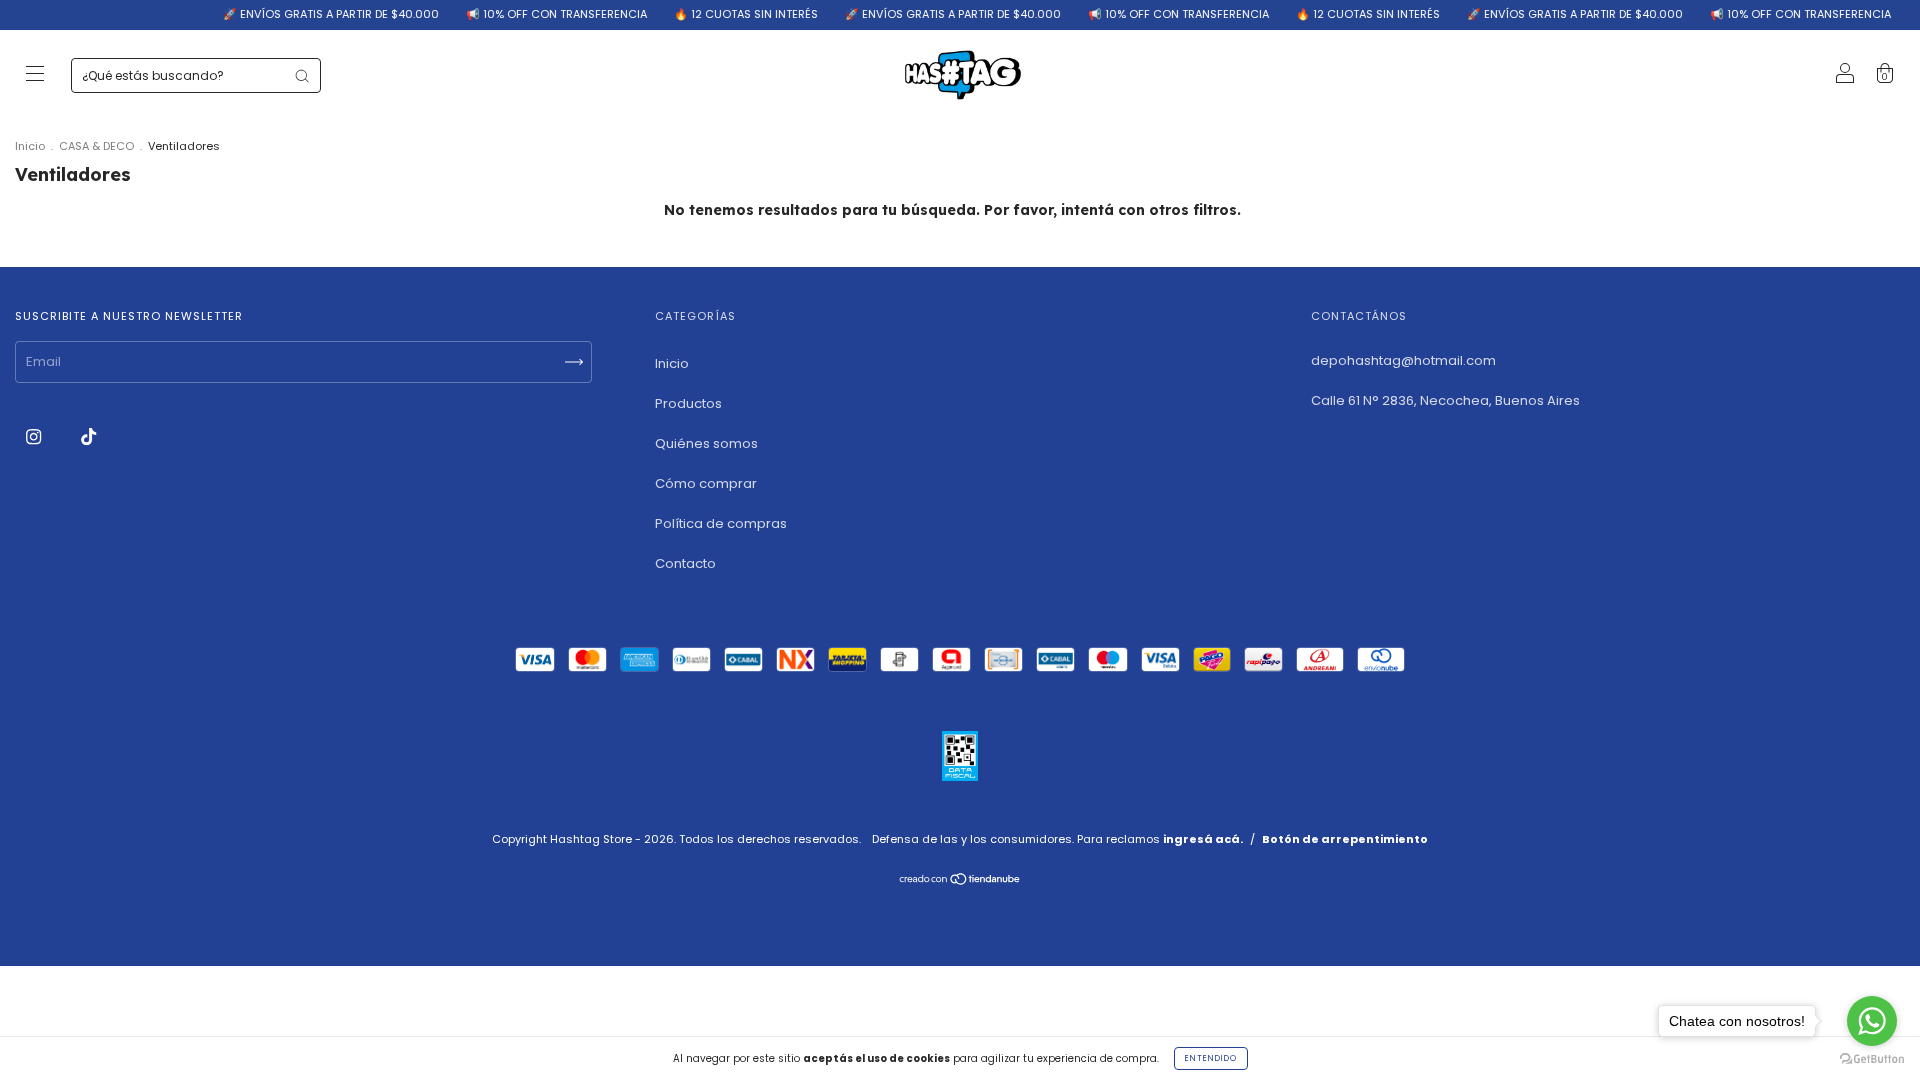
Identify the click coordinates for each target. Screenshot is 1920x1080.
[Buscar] (302, 76)
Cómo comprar (706, 483)
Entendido (1211, 1058)
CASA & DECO (96, 146)
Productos (688, 403)
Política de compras (721, 523)
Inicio (30, 146)
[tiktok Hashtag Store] (88, 436)
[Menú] (35, 76)
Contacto (685, 563)
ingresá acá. (1203, 839)
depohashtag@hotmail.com (1403, 360)
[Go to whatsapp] (1872, 1021)
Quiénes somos (706, 443)
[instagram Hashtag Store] (35, 436)
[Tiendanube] (960, 881)
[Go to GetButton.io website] (1872, 1059)
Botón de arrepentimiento (1345, 839)
